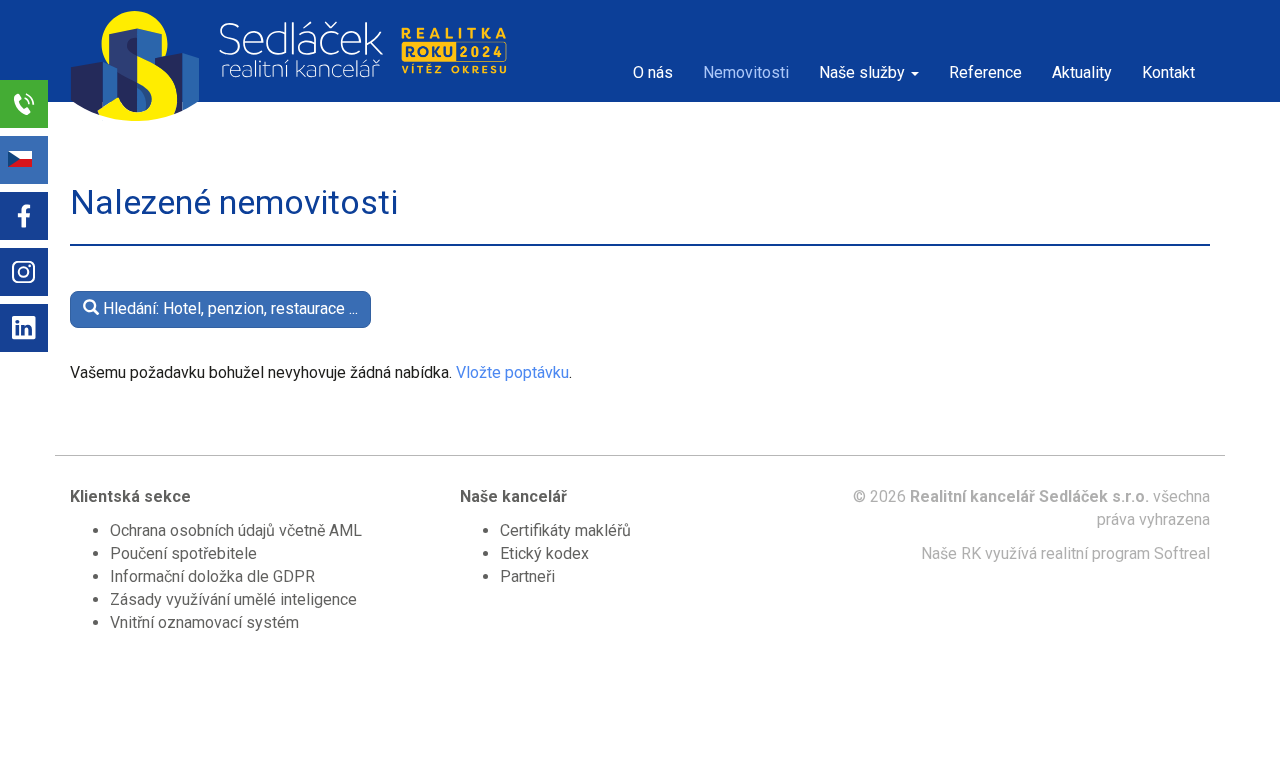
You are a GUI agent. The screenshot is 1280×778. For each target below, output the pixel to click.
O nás (653, 72)
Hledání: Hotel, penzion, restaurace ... (228, 308)
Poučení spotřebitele (183, 553)
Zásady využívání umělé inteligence (233, 599)
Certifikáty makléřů (565, 530)
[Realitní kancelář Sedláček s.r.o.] (219, 51)
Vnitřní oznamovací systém (204, 622)
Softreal (1182, 553)
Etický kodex (544, 553)
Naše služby (864, 72)
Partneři (527, 576)
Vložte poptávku (512, 372)
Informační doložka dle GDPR (212, 576)
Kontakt (1168, 72)
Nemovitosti (746, 72)
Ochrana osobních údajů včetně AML (236, 530)
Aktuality (1082, 72)
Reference (985, 72)
